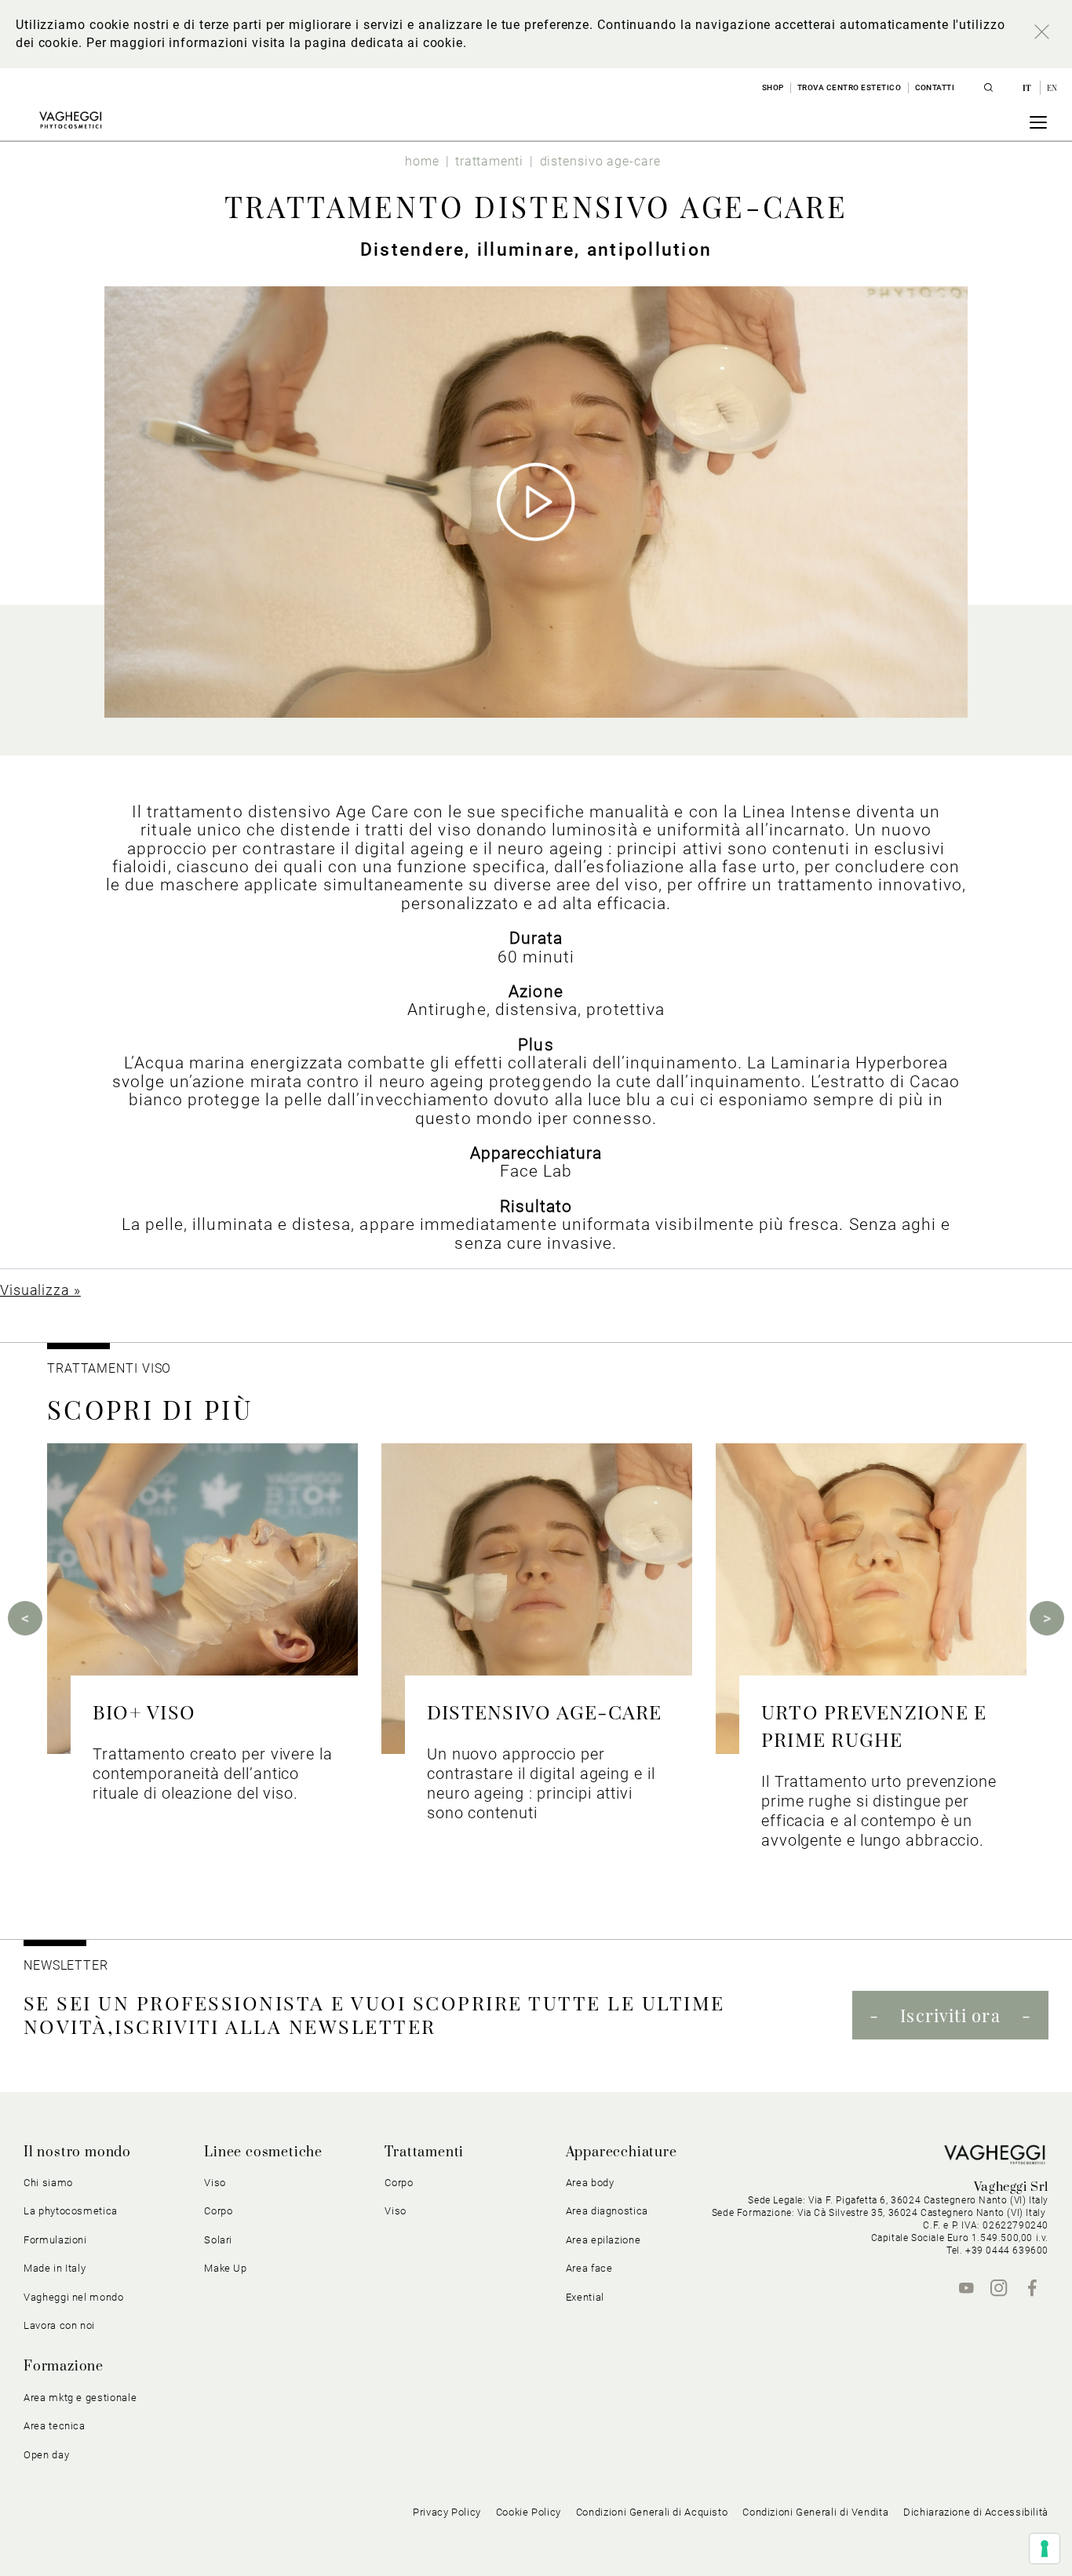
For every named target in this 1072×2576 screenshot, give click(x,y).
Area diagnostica (607, 2211)
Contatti (935, 87)
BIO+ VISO (144, 1711)
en (1052, 88)
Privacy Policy (447, 2512)
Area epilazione (603, 2240)
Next (1047, 1618)
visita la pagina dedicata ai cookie (357, 43)
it (1028, 88)
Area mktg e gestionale (80, 2398)
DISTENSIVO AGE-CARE (545, 1711)
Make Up (226, 2268)
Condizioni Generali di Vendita (815, 2512)
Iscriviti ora (950, 2015)
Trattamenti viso (109, 1368)
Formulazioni (55, 2240)
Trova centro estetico (850, 87)
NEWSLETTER (66, 1965)
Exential (585, 2297)
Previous (25, 1618)
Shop (773, 87)
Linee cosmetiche (263, 2152)
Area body (590, 2183)
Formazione (64, 2367)
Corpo (399, 2183)
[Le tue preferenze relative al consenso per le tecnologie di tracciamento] (1045, 2549)
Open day (46, 2455)
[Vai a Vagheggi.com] (70, 120)
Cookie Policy (529, 2512)
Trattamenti (424, 2152)
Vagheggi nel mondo (74, 2297)
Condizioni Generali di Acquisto (652, 2512)
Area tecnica (55, 2426)
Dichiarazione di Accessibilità (976, 2512)
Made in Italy (55, 2268)
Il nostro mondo (77, 2152)
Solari (218, 2240)
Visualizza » (40, 1290)
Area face (589, 2268)
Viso (396, 2211)
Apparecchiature (622, 2152)
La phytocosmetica (71, 2211)
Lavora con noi (59, 2325)
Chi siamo (48, 2183)
